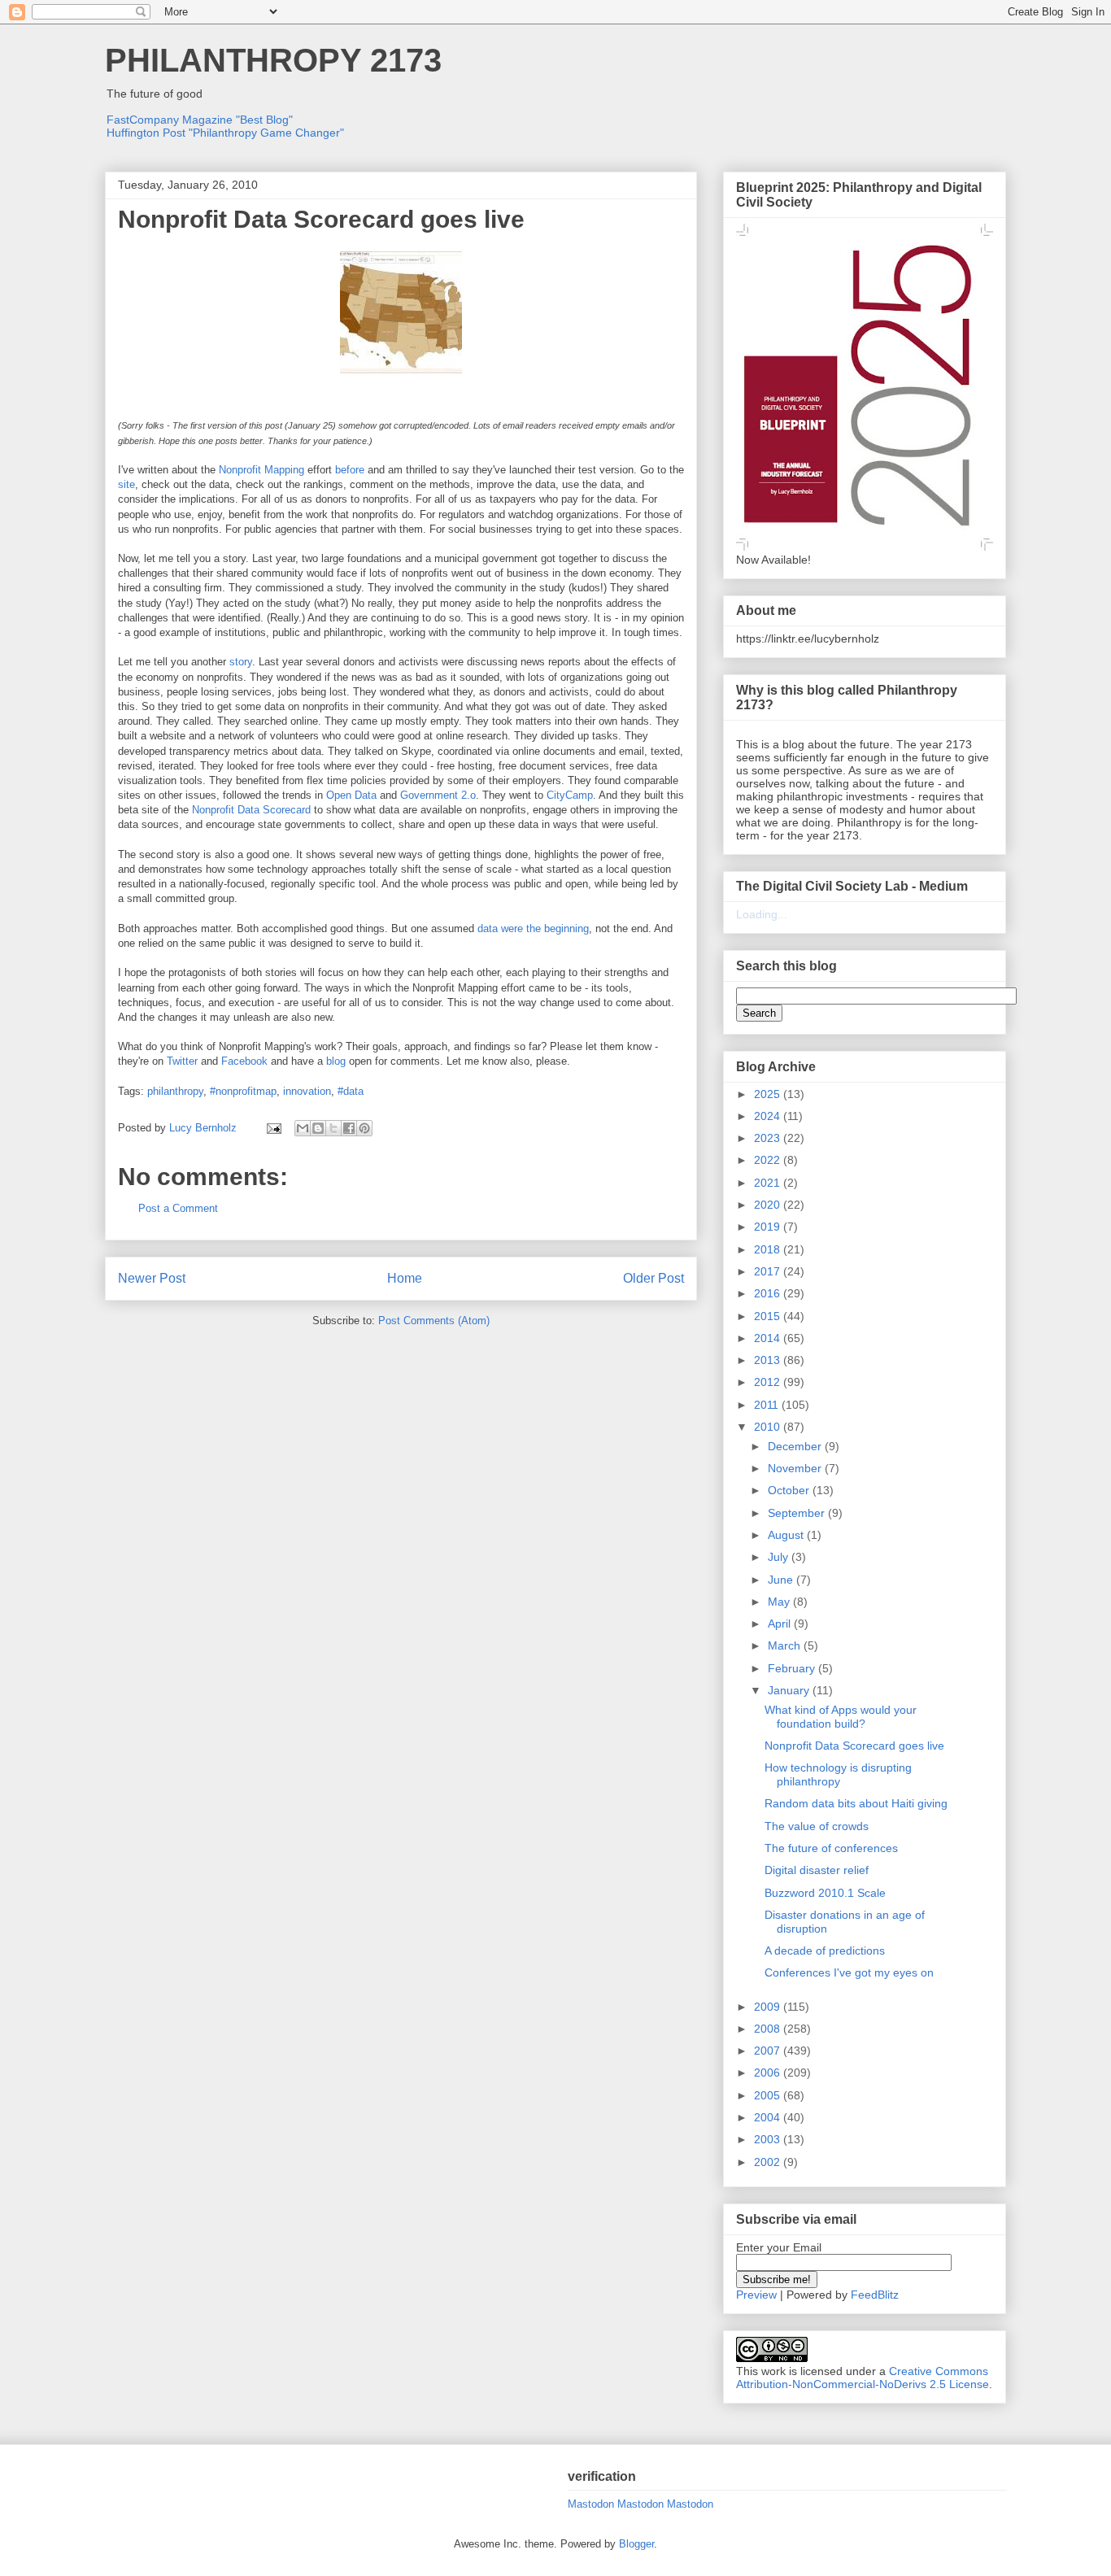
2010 (769, 1427)
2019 (769, 1227)
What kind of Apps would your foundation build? (841, 1717)
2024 (769, 1116)
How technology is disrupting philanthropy (838, 1774)
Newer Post (152, 1278)
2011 (768, 1405)
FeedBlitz (875, 2295)
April (781, 1624)
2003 (769, 2139)
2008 (769, 2029)
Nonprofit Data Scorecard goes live (854, 1746)
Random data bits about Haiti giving (856, 1803)
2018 (769, 1249)
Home (405, 1278)
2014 (769, 1338)
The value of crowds (817, 1826)
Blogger (636, 2544)
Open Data (351, 795)
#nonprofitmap (243, 1091)
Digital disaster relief (817, 1870)
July (780, 1557)
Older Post (654, 1278)
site (126, 484)
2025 (769, 1094)
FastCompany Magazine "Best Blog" (200, 120)
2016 (769, 1293)
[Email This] (303, 1128)
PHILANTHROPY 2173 (273, 60)
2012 (769, 1382)
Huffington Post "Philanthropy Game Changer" (225, 133)
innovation (307, 1091)
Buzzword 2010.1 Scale (825, 1893)
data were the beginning (533, 928)
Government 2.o (438, 795)
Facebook (244, 1061)
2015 (769, 1316)
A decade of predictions (825, 1951)
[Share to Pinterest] (364, 1128)
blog (336, 1061)
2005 (769, 2095)
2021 (769, 1183)
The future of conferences (831, 1848)
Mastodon (591, 2504)
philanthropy (175, 1091)
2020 (769, 1205)
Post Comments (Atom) (434, 1321)
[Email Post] (273, 1128)
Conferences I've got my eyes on (849, 1972)
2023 (769, 1138)
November (796, 1468)
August (787, 1535)
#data (351, 1091)
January (790, 1690)
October (790, 1490)
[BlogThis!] (318, 1128)
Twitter (182, 1061)
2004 (769, 2117)
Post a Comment (178, 1208)
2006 (769, 2073)
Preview (756, 2295)
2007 (769, 2051)
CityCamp (570, 795)
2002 (769, 2162)
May (780, 1602)
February (793, 1668)
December (796, 1446)
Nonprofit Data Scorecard (251, 810)
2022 (769, 1160)
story (241, 662)
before (350, 470)
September (798, 1513)
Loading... (762, 914)
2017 (769, 1271)
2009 (769, 2007)
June (782, 1580)
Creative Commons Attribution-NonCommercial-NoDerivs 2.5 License (863, 2378)
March (786, 1645)
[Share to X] (333, 1128)
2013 (769, 1360)
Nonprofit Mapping (261, 470)
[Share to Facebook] (349, 1128)
